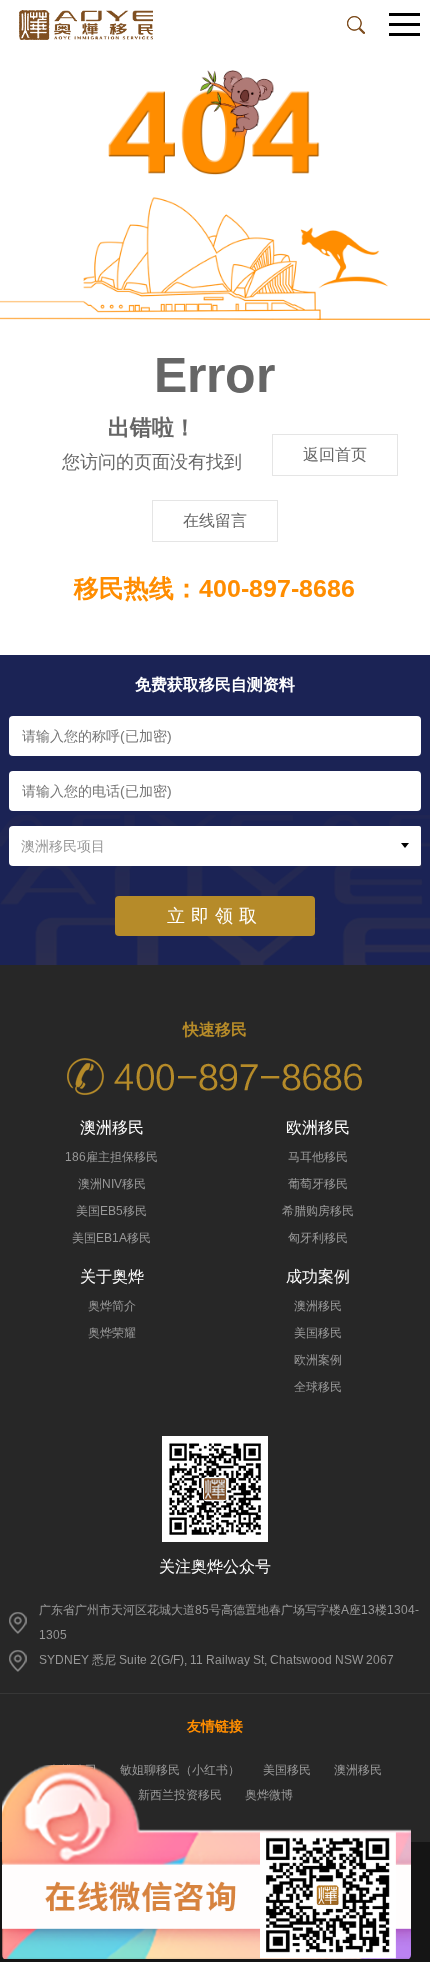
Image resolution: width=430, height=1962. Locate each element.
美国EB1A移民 (111, 1238)
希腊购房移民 (318, 1211)
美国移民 (318, 1333)
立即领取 (215, 916)
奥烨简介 (112, 1306)
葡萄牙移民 (318, 1184)
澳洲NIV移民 (112, 1184)
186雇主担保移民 (111, 1157)
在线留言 (215, 520)
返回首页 (335, 454)
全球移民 (318, 1387)
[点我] (405, 25)
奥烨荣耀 (112, 1333)
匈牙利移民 (318, 1238)
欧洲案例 (318, 1360)
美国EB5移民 (111, 1211)
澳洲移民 (318, 1306)
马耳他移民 (318, 1157)
